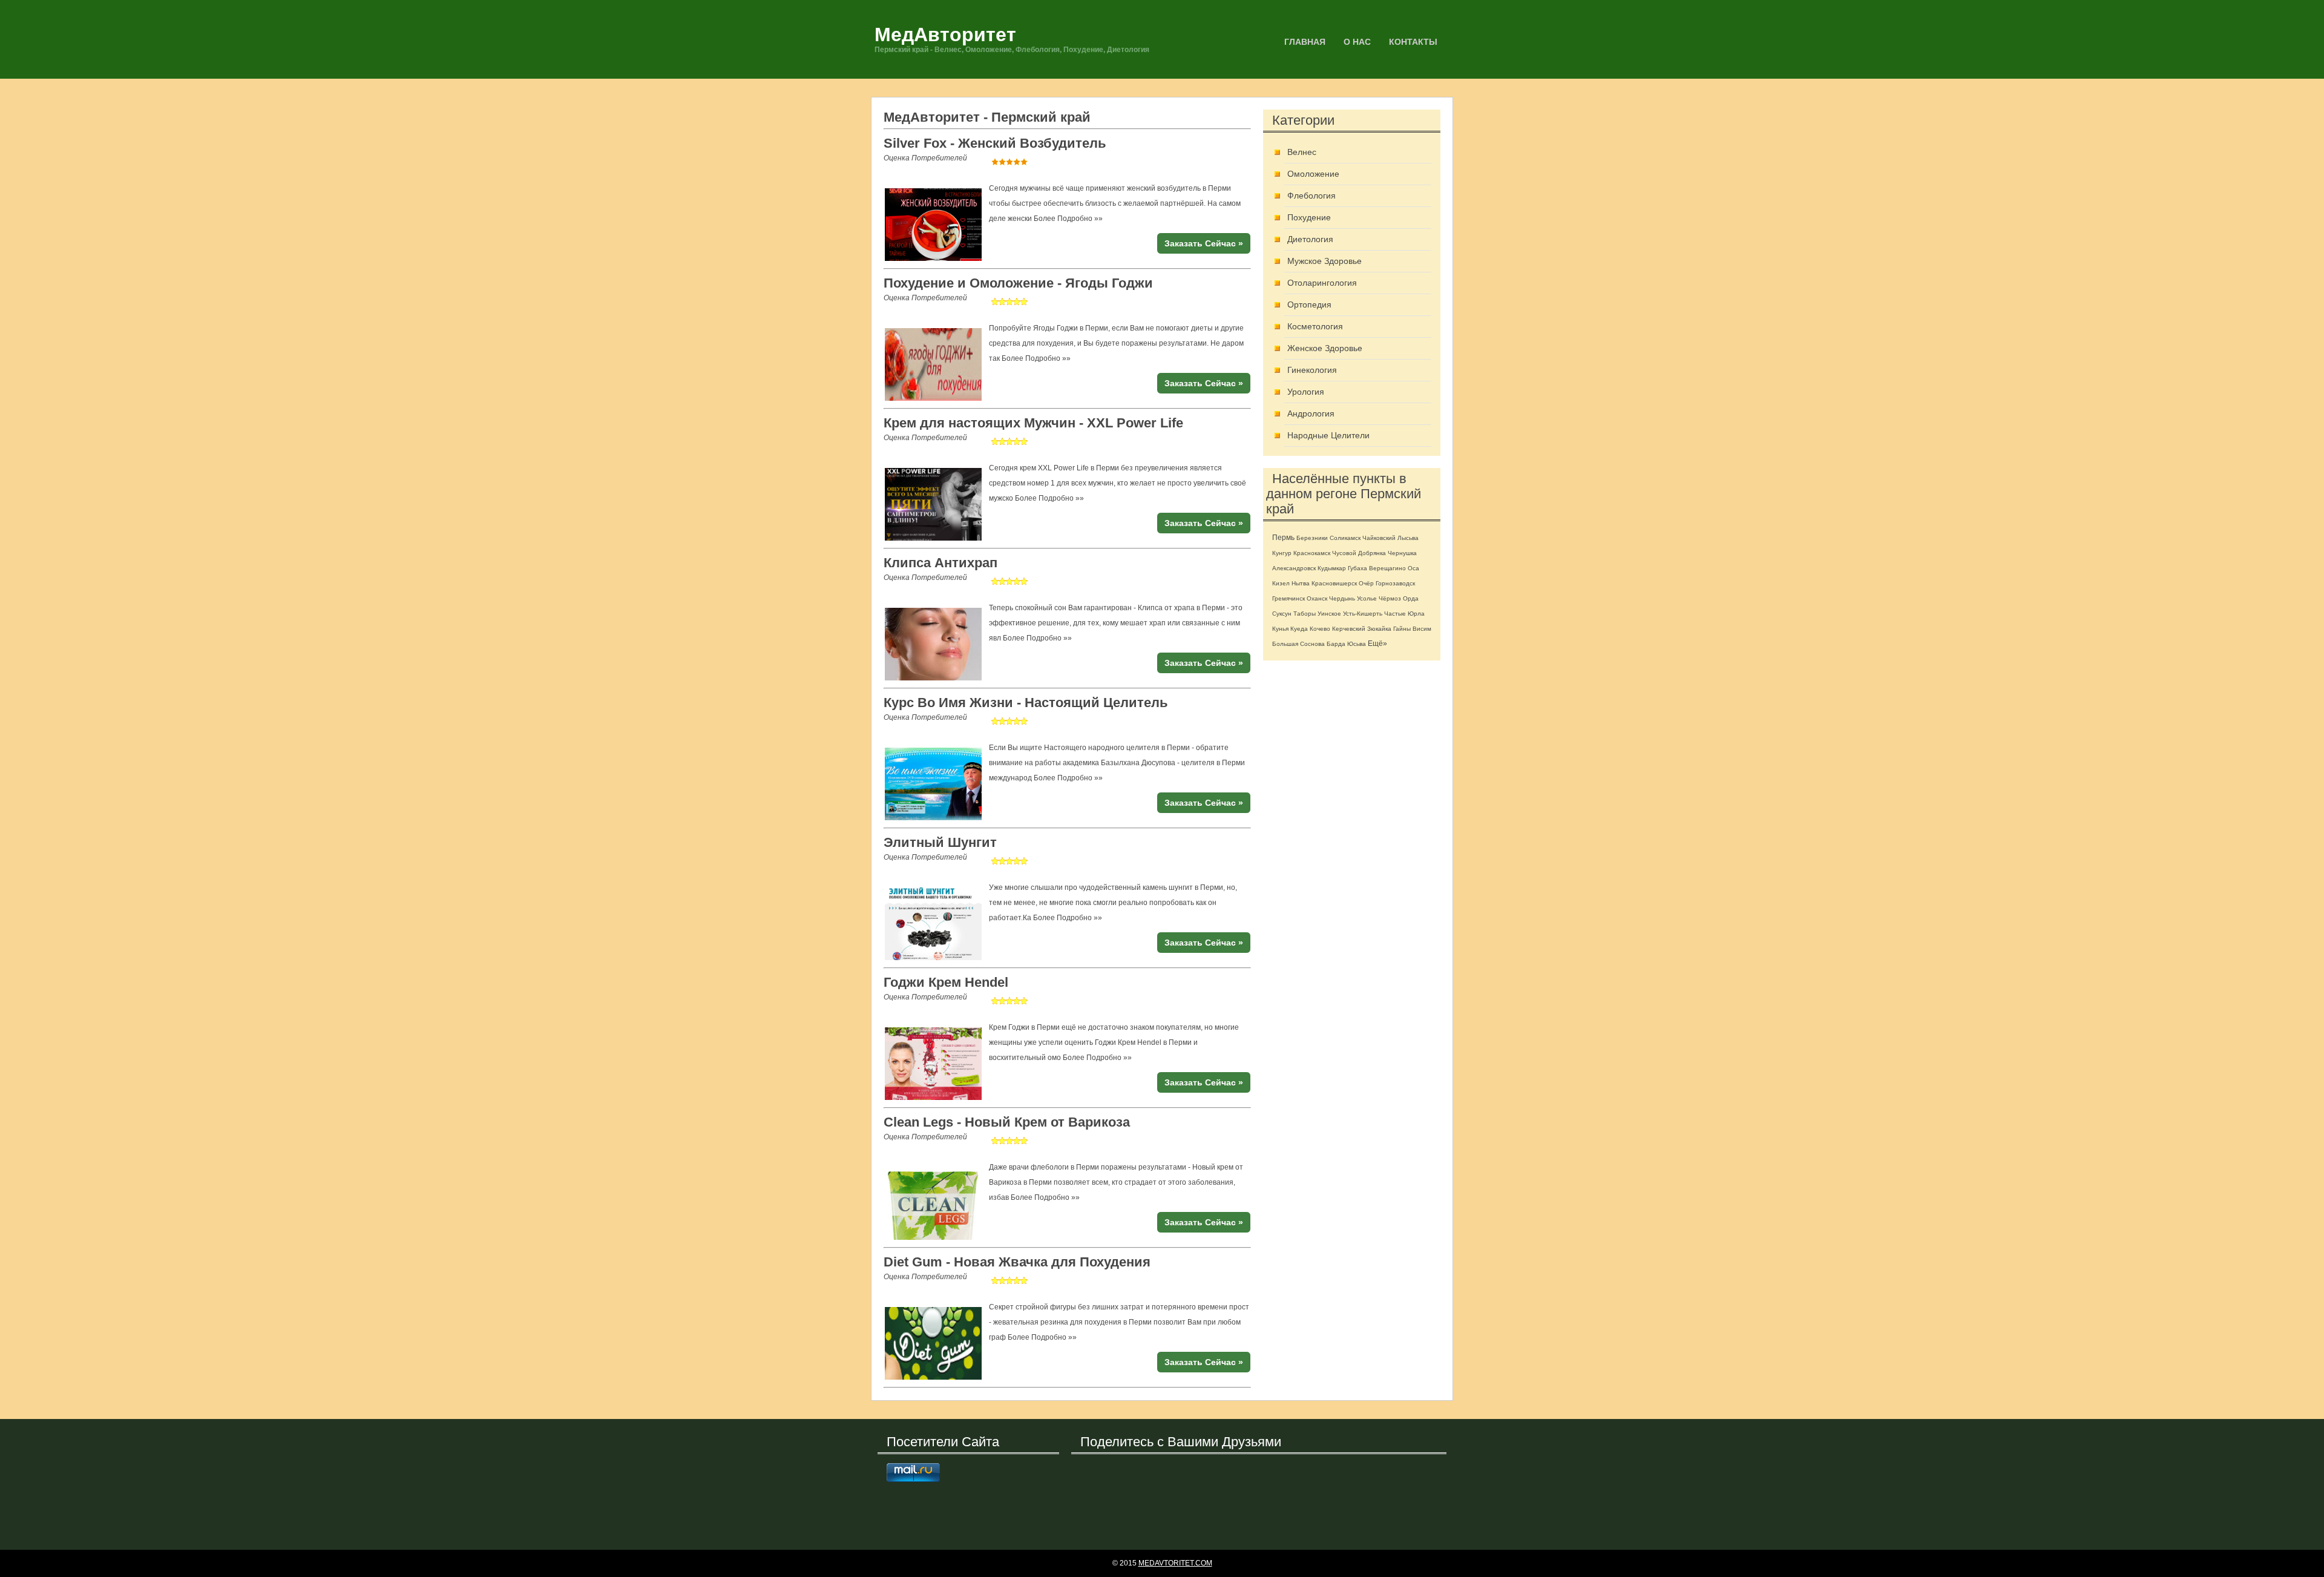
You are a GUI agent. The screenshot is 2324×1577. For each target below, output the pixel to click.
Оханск (1317, 598)
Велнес (1302, 152)
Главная (1305, 42)
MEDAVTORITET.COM (1175, 1563)
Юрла (1416, 614)
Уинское (1329, 614)
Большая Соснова (1298, 644)
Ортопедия (1309, 305)
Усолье (1367, 598)
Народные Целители (1328, 435)
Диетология (1310, 239)
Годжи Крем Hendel (946, 982)
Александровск (1294, 568)
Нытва (1301, 583)
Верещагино (1387, 568)
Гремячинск (1288, 598)
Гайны (1402, 629)
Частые (1395, 614)
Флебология (1311, 196)
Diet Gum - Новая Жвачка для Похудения (1017, 1262)
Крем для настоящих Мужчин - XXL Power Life (1033, 423)
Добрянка (1372, 553)
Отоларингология (1322, 283)
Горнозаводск (1395, 583)
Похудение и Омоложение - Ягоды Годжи (1018, 283)
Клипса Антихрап (940, 563)
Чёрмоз (1390, 598)
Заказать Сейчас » (1204, 243)
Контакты (1413, 42)
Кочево (1320, 629)
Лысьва (1408, 538)
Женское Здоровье (1325, 348)
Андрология (1311, 413)
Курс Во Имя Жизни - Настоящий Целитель (1026, 703)
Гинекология (1312, 370)
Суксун (1282, 614)
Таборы (1305, 614)
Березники (1312, 538)
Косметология (1315, 326)
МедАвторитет (945, 35)
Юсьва (1357, 644)
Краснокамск (1312, 553)
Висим (1422, 629)
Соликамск (1345, 538)
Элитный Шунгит (940, 842)
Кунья (1280, 629)
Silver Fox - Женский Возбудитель (995, 143)
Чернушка (1402, 553)
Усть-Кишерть (1363, 614)
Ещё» (1377, 644)
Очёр (1366, 583)
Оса (1413, 568)
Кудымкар (1332, 568)
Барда (1336, 644)
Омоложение (1313, 174)
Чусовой (1344, 553)
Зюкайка (1379, 629)
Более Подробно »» (1068, 219)
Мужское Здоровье (1324, 261)
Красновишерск (1334, 583)
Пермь (1283, 538)
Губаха (1357, 568)
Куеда (1299, 629)
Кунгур (1282, 553)
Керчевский (1349, 629)
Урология (1306, 392)
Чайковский (1379, 538)
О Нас (1357, 42)
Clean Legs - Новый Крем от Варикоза (1007, 1122)
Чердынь (1342, 598)
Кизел (1281, 583)
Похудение (1309, 217)
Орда (1411, 598)
